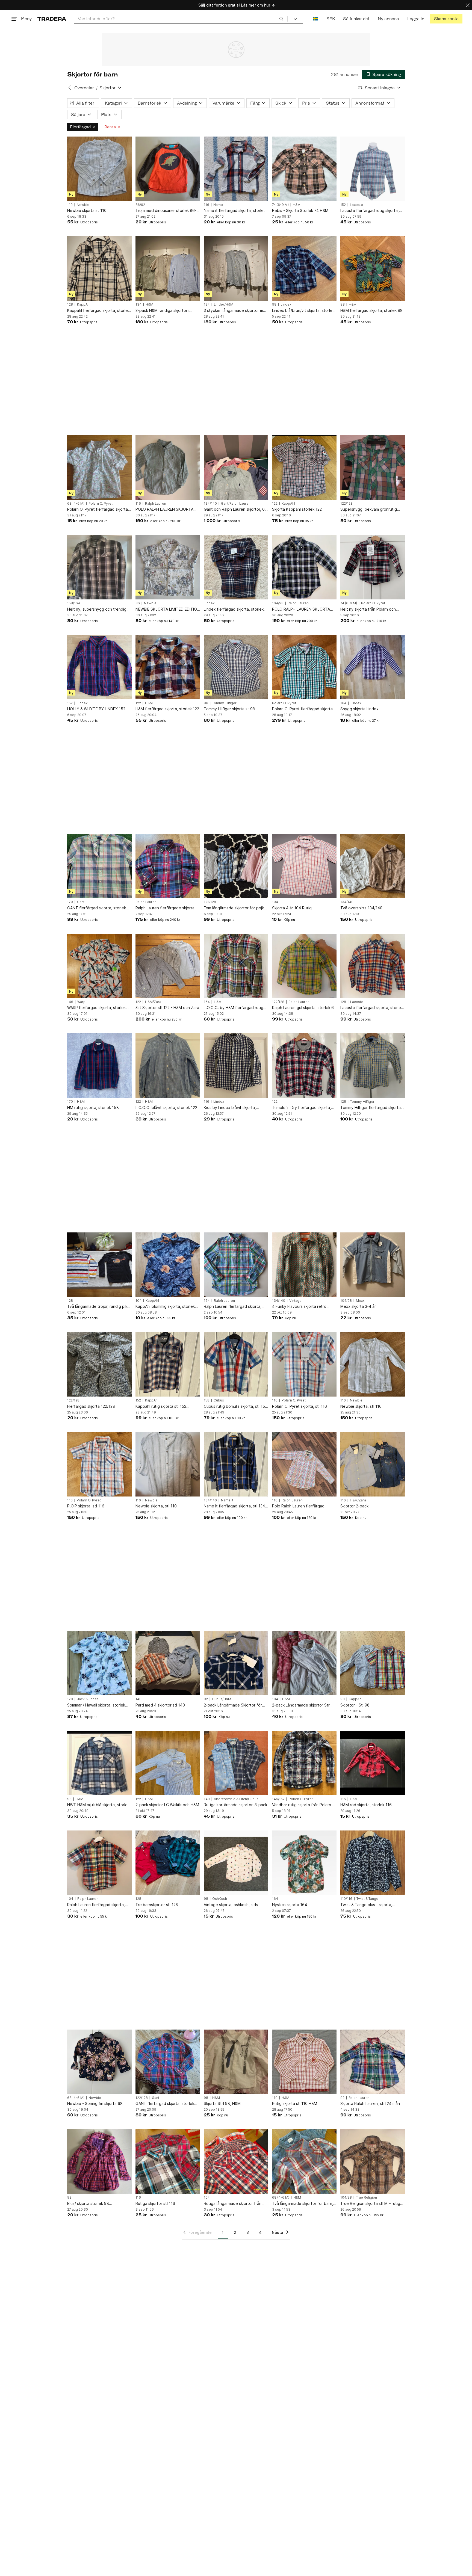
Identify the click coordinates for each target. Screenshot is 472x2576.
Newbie (83, 205)
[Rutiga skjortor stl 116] (168, 2161)
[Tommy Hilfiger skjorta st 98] (236, 667)
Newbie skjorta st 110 (87, 210)
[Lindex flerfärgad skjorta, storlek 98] (236, 567)
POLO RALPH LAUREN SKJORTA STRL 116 (164, 509)
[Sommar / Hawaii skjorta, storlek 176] (99, 1663)
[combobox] (181, 19)
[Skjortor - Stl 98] (373, 1663)
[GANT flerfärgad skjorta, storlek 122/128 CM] (168, 2062)
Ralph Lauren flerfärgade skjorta (165, 908)
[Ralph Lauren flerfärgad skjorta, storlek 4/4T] (99, 1863)
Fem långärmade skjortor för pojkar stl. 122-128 (236, 908)
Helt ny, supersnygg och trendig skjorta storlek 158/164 (97, 609)
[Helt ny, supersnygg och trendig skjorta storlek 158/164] (99, 567)
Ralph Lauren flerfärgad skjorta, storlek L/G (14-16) (233, 1307)
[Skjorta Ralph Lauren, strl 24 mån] (373, 2062)
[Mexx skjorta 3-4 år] (373, 1265)
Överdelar (84, 88)
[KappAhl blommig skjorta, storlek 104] (168, 1265)
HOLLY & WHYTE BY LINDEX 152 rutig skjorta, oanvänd (96, 709)
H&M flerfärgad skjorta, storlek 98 (371, 310)
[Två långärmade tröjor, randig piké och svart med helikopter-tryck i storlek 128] (99, 1265)
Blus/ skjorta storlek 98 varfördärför (88, 2204)
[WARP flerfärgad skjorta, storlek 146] (99, 966)
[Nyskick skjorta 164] (304, 1863)
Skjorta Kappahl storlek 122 (297, 509)
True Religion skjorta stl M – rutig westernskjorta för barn (370, 2204)
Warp (81, 1002)
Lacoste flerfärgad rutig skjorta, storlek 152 (370, 211)
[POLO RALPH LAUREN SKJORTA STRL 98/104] (304, 567)
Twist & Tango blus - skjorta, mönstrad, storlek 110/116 (366, 1905)
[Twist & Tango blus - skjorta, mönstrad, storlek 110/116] (373, 1863)
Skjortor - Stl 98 (355, 1705)
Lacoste (356, 205)
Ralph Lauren (156, 504)
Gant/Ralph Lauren (236, 504)
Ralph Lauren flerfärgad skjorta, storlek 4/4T (96, 1905)
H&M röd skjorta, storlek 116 (366, 1805)
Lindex (286, 304)
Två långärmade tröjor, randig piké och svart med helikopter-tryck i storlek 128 (98, 1307)
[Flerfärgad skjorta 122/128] (99, 1364)
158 (207, 1400)
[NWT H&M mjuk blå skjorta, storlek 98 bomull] (99, 1763)
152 (343, 205)
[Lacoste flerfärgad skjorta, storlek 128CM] (373, 966)
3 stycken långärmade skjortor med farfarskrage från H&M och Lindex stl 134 (236, 311)
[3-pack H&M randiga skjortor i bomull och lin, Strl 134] (168, 268)
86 (138, 603)
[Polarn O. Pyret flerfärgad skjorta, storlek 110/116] (304, 667)
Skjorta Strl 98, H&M (222, 2103)
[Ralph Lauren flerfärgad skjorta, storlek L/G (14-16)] (236, 1265)
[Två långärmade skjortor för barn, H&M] (304, 2161)
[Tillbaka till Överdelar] (70, 88)
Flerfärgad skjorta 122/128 (91, 1406)
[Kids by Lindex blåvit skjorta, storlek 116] (236, 1066)
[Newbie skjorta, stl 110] (168, 1464)
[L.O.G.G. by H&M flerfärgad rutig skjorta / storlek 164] (236, 966)
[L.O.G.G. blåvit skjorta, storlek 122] (168, 1066)
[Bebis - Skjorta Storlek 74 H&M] (304, 169)
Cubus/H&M (222, 1699)
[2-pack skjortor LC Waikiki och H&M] (168, 1763)
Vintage (295, 1301)
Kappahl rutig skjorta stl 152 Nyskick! (161, 1407)
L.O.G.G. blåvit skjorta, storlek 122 (166, 1107)
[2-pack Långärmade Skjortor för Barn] (236, 1663)
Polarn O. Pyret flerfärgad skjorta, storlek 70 (98, 509)
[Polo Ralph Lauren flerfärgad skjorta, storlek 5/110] (304, 1464)
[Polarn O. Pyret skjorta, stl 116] (304, 1364)
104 (275, 902)
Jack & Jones (88, 1699)
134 (138, 304)
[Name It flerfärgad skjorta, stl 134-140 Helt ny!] (236, 1464)
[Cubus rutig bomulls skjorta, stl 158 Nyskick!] (236, 1364)
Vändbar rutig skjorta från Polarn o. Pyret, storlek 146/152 (304, 1805)
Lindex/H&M (224, 304)
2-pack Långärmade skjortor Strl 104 (301, 1705)
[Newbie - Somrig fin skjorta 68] (99, 2062)
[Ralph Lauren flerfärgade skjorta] (168, 866)
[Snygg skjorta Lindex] (373, 667)
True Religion (366, 2198)
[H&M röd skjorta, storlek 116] (373, 1763)
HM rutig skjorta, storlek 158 (93, 1107)
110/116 (346, 1899)
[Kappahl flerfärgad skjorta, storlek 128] (99, 268)
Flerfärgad (80, 127)
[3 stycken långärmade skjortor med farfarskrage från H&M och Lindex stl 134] (236, 268)
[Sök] (281, 19)
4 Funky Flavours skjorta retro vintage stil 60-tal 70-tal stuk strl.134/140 (299, 1307)
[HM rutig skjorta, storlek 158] (99, 1066)
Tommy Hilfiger (224, 703)
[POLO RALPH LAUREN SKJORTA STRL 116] (168, 468)
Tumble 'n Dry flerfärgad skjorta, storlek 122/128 (302, 1108)
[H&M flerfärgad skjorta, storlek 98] (373, 268)
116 (206, 205)
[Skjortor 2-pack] (373, 1464)
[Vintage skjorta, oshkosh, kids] (236, 1863)
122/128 (346, 504)
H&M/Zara (153, 1002)
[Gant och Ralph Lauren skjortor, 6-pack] (236, 468)
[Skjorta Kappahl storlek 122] (304, 468)
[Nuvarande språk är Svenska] (316, 19)
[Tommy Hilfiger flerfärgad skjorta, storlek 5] (373, 1066)
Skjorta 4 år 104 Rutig (292, 908)
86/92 (140, 205)
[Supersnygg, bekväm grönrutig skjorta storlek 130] (373, 468)
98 (274, 304)
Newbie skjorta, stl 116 (361, 1406)
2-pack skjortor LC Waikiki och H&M (167, 1805)
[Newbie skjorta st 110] (99, 169)
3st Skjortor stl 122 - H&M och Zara (167, 1008)
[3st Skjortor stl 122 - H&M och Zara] (168, 966)
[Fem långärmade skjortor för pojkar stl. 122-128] (236, 866)
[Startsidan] (52, 19)
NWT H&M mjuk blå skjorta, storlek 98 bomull (98, 1805)
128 (70, 304)
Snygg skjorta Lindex (359, 709)
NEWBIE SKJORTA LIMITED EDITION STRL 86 (168, 609)
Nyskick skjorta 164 (290, 1905)
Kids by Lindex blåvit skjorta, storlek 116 (230, 1108)
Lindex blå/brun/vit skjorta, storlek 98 (303, 311)
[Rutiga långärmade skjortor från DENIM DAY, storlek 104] (236, 2161)
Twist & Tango (367, 1899)
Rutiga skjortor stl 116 (155, 2203)
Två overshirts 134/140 (361, 908)
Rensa (110, 127)
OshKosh (220, 1899)
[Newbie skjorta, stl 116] (373, 1364)
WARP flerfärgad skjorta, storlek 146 (96, 1008)
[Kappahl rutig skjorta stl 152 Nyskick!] (168, 1364)
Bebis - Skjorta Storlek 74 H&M (300, 210)
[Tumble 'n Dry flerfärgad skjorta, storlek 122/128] (304, 1066)
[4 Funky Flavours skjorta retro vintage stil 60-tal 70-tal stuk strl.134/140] (304, 1265)
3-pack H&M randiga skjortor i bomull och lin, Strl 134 (162, 311)
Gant (81, 902)
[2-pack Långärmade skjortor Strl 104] (304, 1663)
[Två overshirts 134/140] (373, 866)
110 (70, 205)
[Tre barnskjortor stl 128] (168, 1863)
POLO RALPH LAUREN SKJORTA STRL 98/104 (301, 609)
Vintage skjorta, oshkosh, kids (231, 1905)
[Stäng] (468, 5)
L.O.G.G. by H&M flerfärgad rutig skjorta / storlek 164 (234, 1008)
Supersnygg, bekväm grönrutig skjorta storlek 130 (369, 509)
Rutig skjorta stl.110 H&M (295, 2103)
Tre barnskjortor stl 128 (157, 1905)
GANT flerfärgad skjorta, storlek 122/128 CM (165, 2104)
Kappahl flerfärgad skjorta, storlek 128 (98, 311)
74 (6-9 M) (280, 205)
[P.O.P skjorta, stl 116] (99, 1464)
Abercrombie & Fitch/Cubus (236, 1799)
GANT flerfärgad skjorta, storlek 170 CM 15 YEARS (97, 908)
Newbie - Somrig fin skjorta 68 (95, 2103)
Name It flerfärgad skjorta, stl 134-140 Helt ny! (235, 1506)
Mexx (360, 1301)
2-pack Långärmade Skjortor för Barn (233, 1705)
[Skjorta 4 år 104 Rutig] (304, 866)
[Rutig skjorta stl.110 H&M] (304, 2062)
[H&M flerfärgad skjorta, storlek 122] (168, 667)
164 (343, 703)
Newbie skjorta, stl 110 (156, 1506)
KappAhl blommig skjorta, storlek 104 (165, 1307)
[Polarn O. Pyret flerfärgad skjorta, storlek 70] (99, 468)
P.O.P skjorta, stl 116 (86, 1506)
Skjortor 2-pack (354, 1506)
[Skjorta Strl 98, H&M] (236, 2062)
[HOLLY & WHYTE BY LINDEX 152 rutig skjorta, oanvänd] (99, 667)
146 (70, 1002)
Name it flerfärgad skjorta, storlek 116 (235, 211)
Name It (219, 205)
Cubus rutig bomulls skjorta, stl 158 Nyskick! (236, 1407)
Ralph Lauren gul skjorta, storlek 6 (303, 1008)
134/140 (210, 504)
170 (70, 902)
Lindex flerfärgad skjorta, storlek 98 (234, 609)
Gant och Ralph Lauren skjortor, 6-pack (235, 509)
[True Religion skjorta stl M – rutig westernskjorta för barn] (373, 2161)
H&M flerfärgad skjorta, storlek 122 (167, 709)
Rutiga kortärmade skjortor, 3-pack (235, 1805)
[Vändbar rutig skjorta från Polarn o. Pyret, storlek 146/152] (304, 1763)
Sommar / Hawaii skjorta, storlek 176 (96, 1705)
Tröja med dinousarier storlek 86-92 (166, 211)
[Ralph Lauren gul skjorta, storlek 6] (304, 966)
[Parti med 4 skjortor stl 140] (168, 1663)
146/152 (278, 1799)
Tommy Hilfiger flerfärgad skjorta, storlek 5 (371, 1108)
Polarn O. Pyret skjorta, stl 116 (300, 1406)
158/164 (74, 603)
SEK (331, 19)
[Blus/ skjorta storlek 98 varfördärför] (99, 2161)
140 (138, 1699)
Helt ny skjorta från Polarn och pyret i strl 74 (368, 609)
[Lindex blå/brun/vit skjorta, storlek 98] (304, 268)
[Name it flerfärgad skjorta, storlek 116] (236, 169)
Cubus (219, 1400)
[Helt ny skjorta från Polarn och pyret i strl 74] (373, 567)
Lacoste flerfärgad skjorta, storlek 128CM (372, 1008)
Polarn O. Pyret (101, 504)
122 (275, 504)
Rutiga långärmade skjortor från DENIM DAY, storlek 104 (233, 2204)
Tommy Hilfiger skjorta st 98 (229, 709)
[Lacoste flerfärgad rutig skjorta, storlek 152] (373, 169)
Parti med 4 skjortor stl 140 (160, 1705)
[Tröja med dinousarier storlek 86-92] (168, 169)
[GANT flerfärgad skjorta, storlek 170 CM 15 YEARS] (99, 866)
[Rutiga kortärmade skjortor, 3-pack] (236, 1763)
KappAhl (84, 304)
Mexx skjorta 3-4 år (358, 1306)
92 (206, 1699)
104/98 (278, 603)
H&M (297, 205)
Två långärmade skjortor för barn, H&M (303, 2204)
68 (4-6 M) (76, 504)
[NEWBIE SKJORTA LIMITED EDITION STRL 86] (168, 567)
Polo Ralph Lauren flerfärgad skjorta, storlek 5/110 (298, 1506)
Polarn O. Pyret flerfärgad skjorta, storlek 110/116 (303, 709)
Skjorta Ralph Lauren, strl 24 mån (370, 2103)
